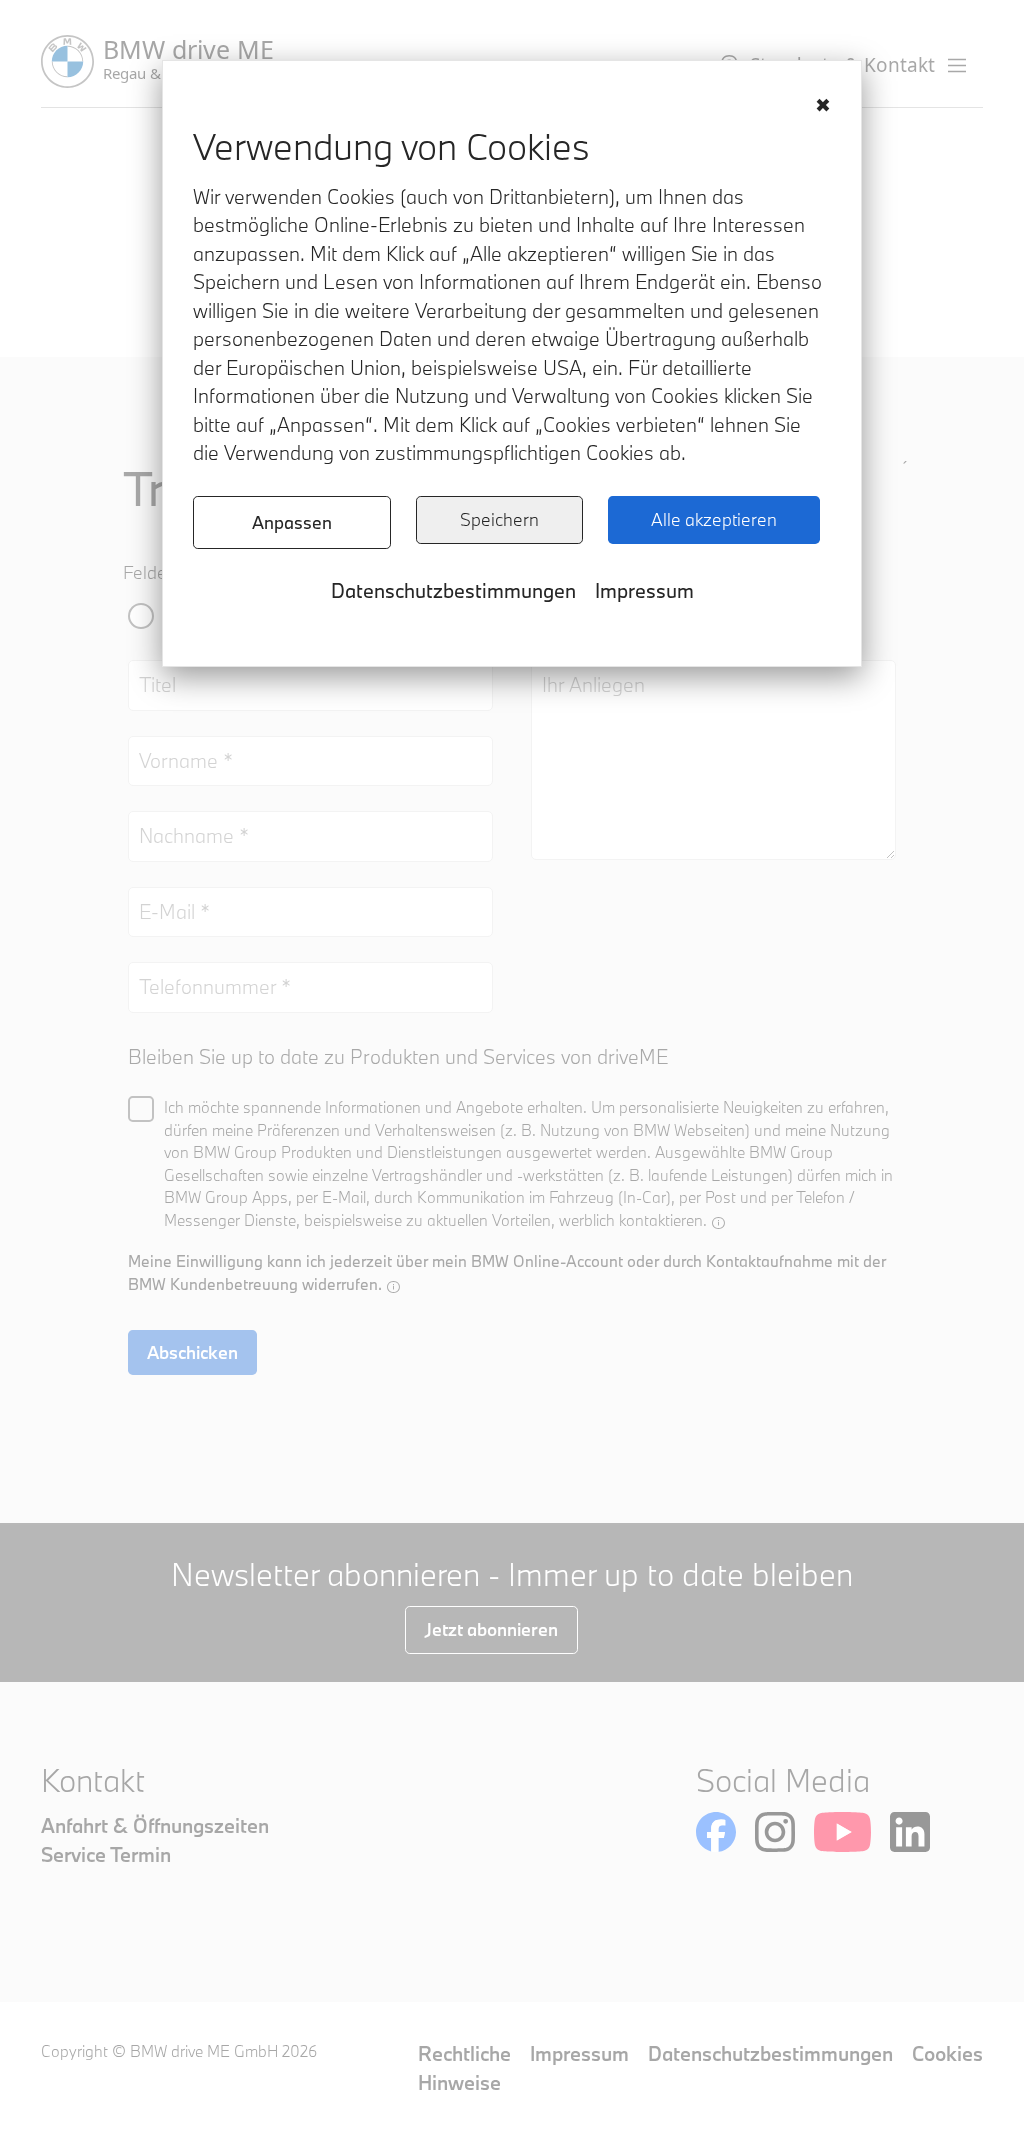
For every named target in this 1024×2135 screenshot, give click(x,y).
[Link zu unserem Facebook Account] (716, 1832)
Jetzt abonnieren (491, 1629)
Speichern (499, 519)
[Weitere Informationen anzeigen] (718, 1222)
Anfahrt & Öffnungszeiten (155, 1825)
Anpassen (292, 522)
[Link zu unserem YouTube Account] (842, 1832)
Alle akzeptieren (714, 519)
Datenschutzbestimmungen (453, 590)
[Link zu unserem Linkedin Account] (910, 1832)
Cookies (947, 2053)
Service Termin (106, 1854)
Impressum (644, 590)
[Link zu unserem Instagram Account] (775, 1832)
